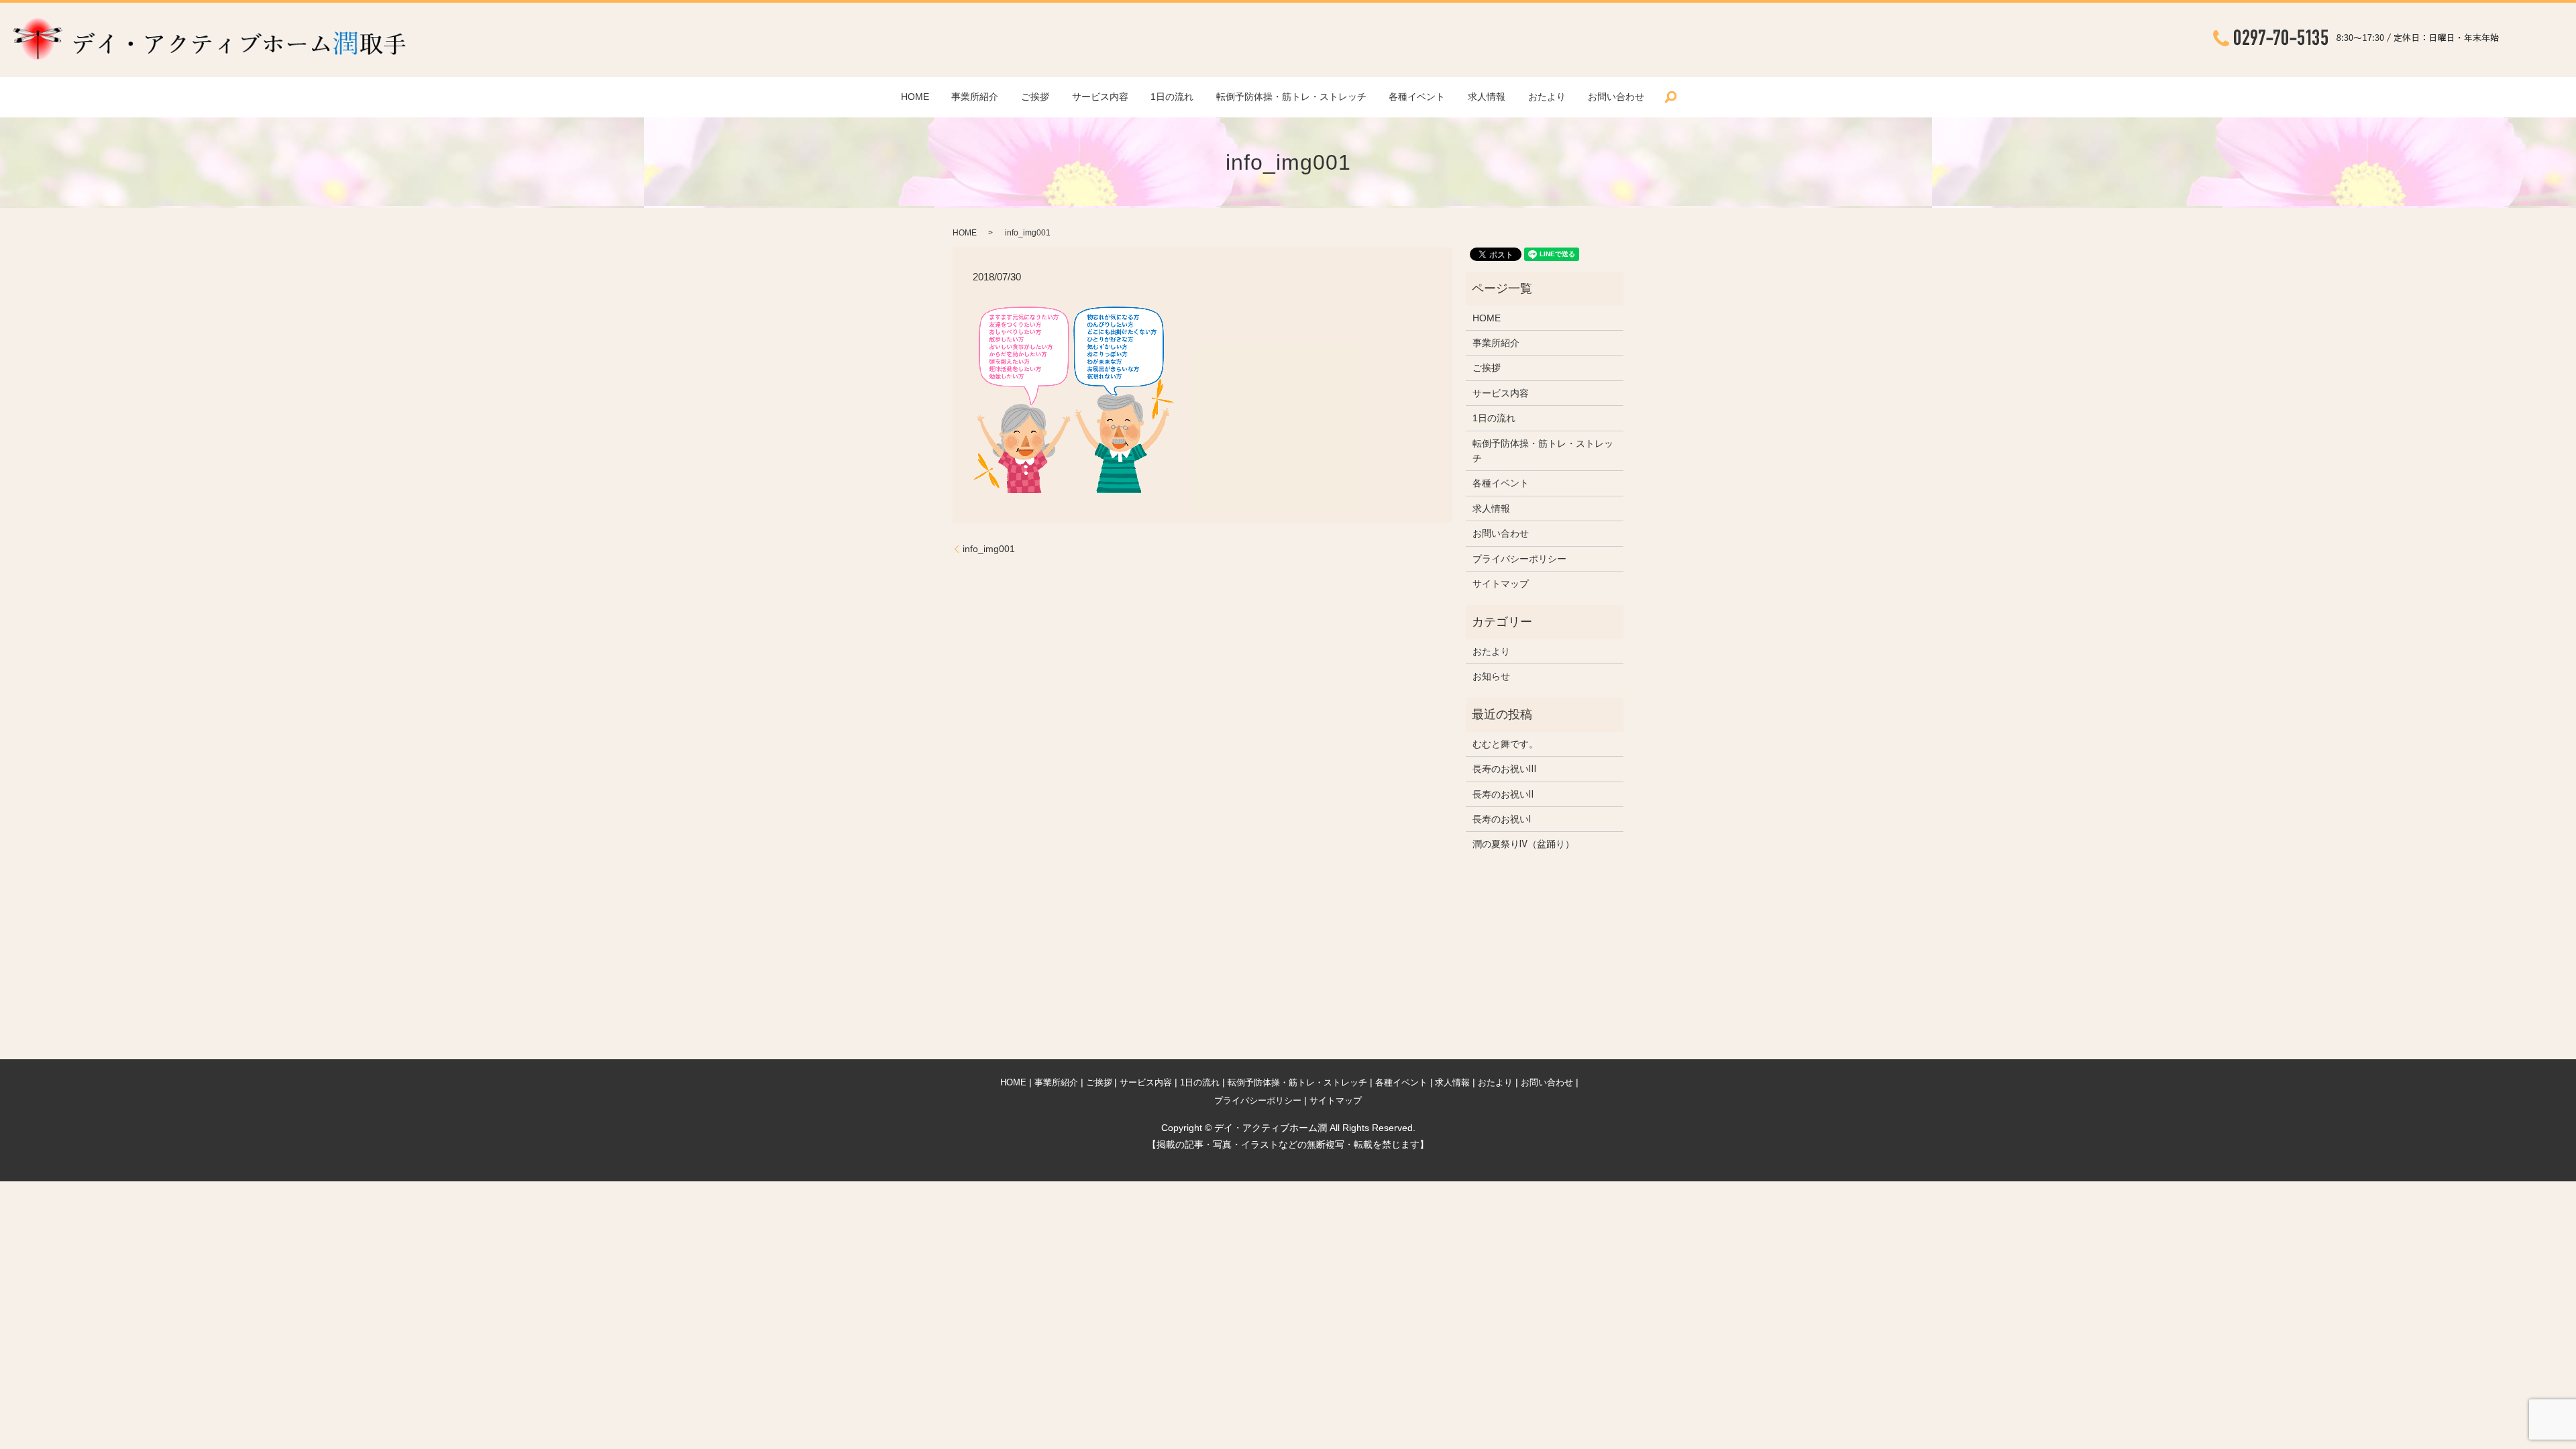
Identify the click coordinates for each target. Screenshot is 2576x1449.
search (1671, 97)
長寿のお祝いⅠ (1502, 819)
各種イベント (1417, 97)
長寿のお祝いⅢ (1504, 769)
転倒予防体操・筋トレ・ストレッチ (1291, 97)
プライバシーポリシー (1519, 559)
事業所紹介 (975, 97)
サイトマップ (1501, 584)
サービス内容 (1100, 97)
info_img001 (989, 549)
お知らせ (1491, 676)
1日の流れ (1172, 97)
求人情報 (1487, 97)
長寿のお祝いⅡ (1503, 794)
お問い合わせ (1616, 97)
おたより (1547, 97)
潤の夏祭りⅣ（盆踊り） (1523, 844)
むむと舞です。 (1505, 744)
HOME (915, 97)
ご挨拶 (1035, 97)
